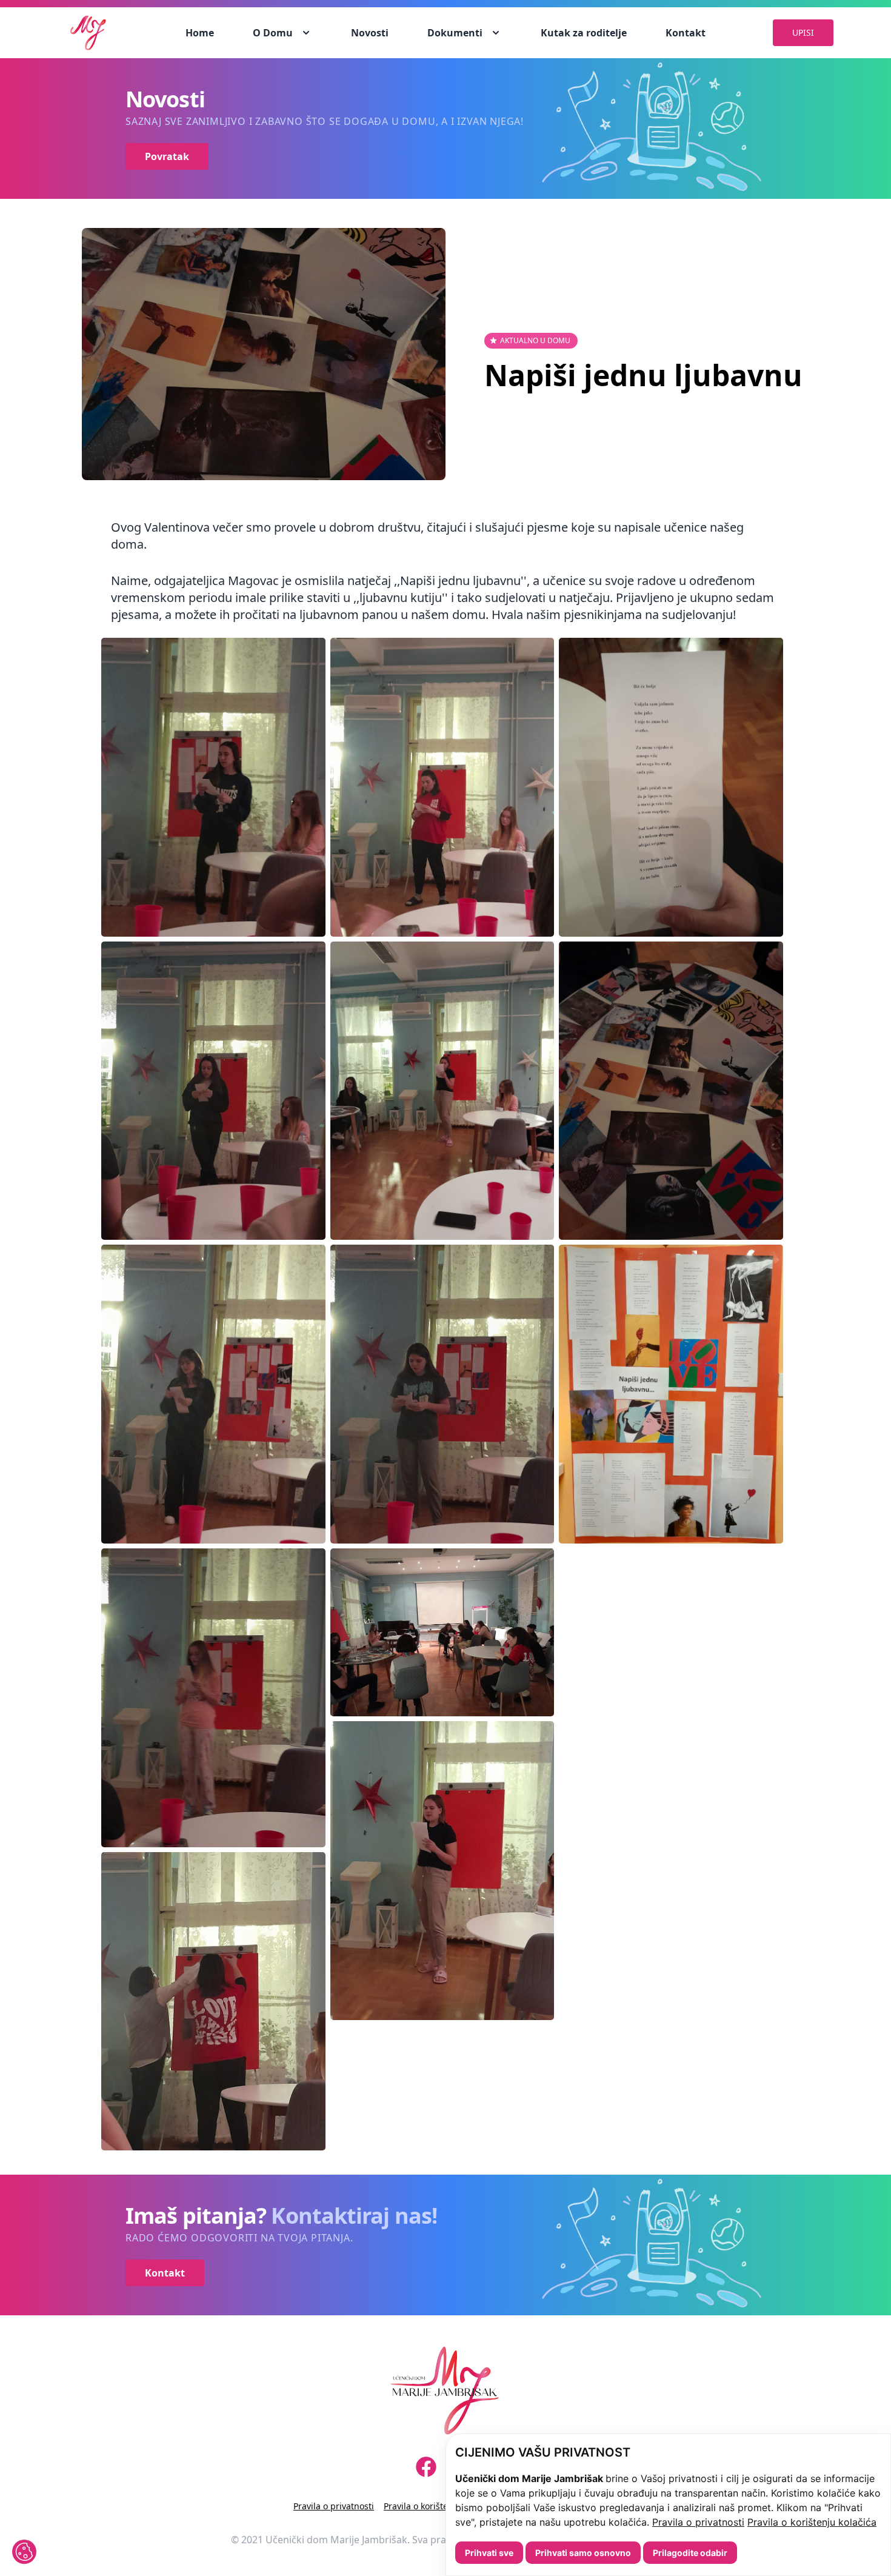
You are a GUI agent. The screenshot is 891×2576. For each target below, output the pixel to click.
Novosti (370, 33)
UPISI (803, 32)
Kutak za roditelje (584, 33)
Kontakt (686, 33)
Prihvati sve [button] (489, 2553)
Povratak (167, 156)
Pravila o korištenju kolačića (812, 2522)
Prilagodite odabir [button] (690, 2553)
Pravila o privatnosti (698, 2522)
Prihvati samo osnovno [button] (583, 2553)
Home (200, 33)
